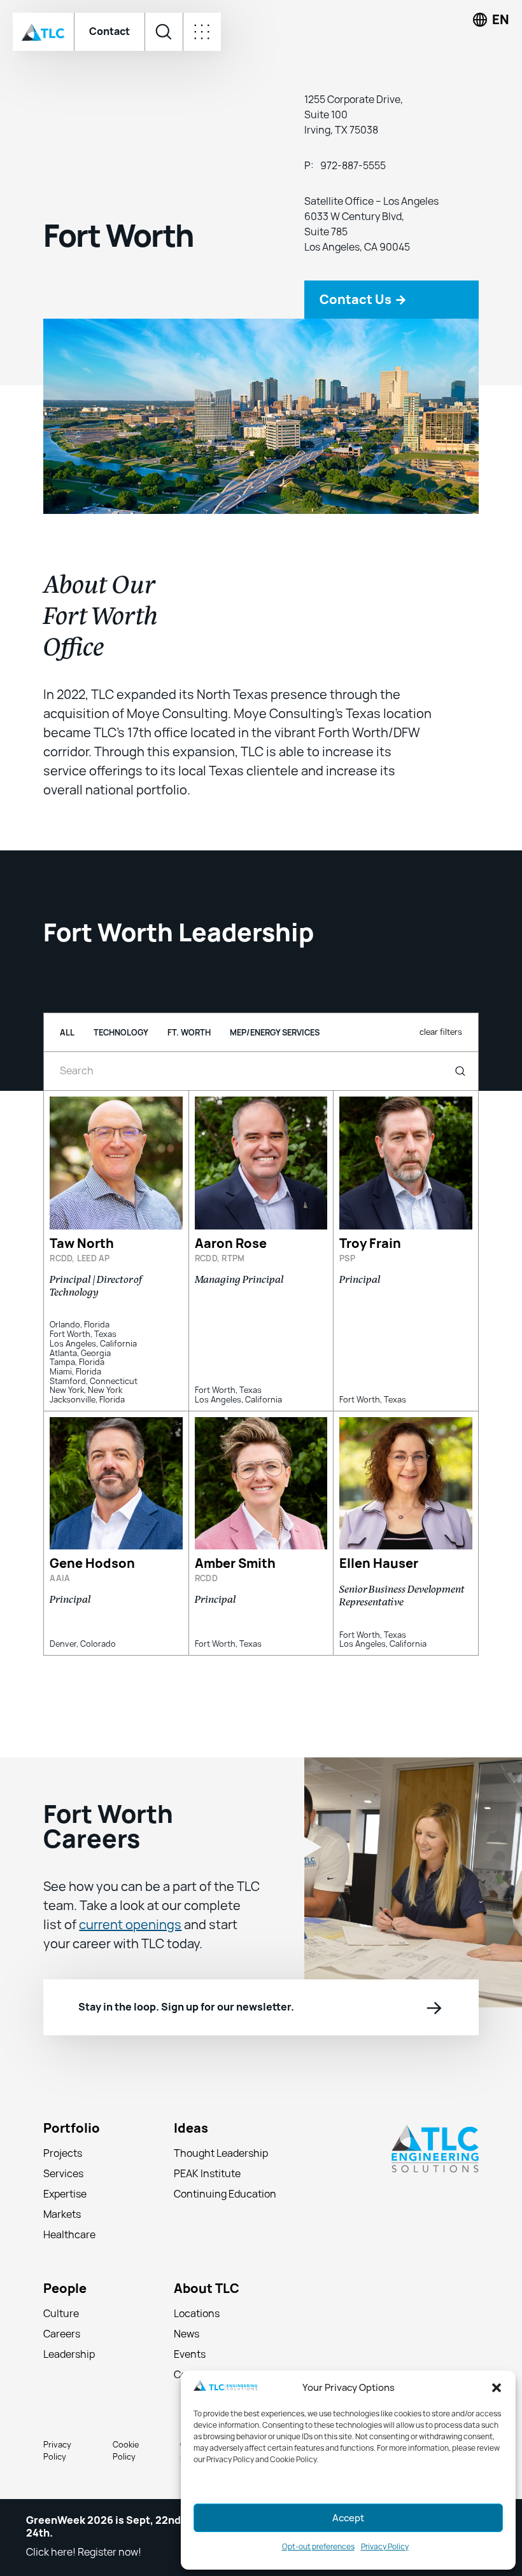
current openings (130, 1925)
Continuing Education (225, 2194)
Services (63, 2174)
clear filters (441, 1032)
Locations (197, 2314)
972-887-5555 (353, 166)
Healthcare (69, 2235)
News (187, 2334)
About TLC (207, 2289)
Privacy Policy (385, 2547)
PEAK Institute (207, 2174)
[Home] (43, 32)
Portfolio (72, 2129)
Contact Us (363, 300)
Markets (62, 2214)
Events (190, 2354)
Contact (109, 31)
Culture (61, 2314)
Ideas (191, 2129)
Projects (63, 2153)
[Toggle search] (164, 32)
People (65, 2289)
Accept (348, 2518)
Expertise (65, 2194)
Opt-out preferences (318, 2547)
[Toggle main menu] (202, 32)
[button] (497, 2388)
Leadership (69, 2354)
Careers (62, 2334)
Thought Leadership (221, 2153)
